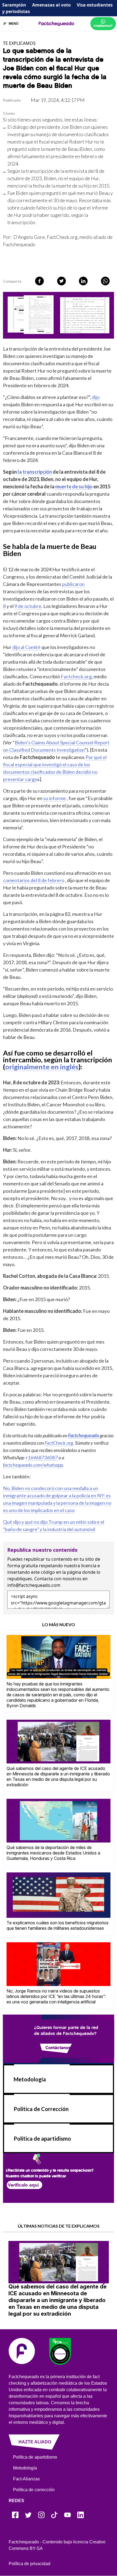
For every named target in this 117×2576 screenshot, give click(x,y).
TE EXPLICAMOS (19, 43)
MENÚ (14, 24)
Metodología (30, 2079)
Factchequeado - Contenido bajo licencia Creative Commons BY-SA (57, 2545)
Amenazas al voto (51, 5)
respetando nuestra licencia (68, 1566)
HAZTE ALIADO (35, 2442)
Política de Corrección (41, 2109)
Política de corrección (34, 2490)
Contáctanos (58, 2047)
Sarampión (14, 5)
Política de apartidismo (42, 2138)
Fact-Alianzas (26, 2479)
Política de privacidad (30, 2564)
